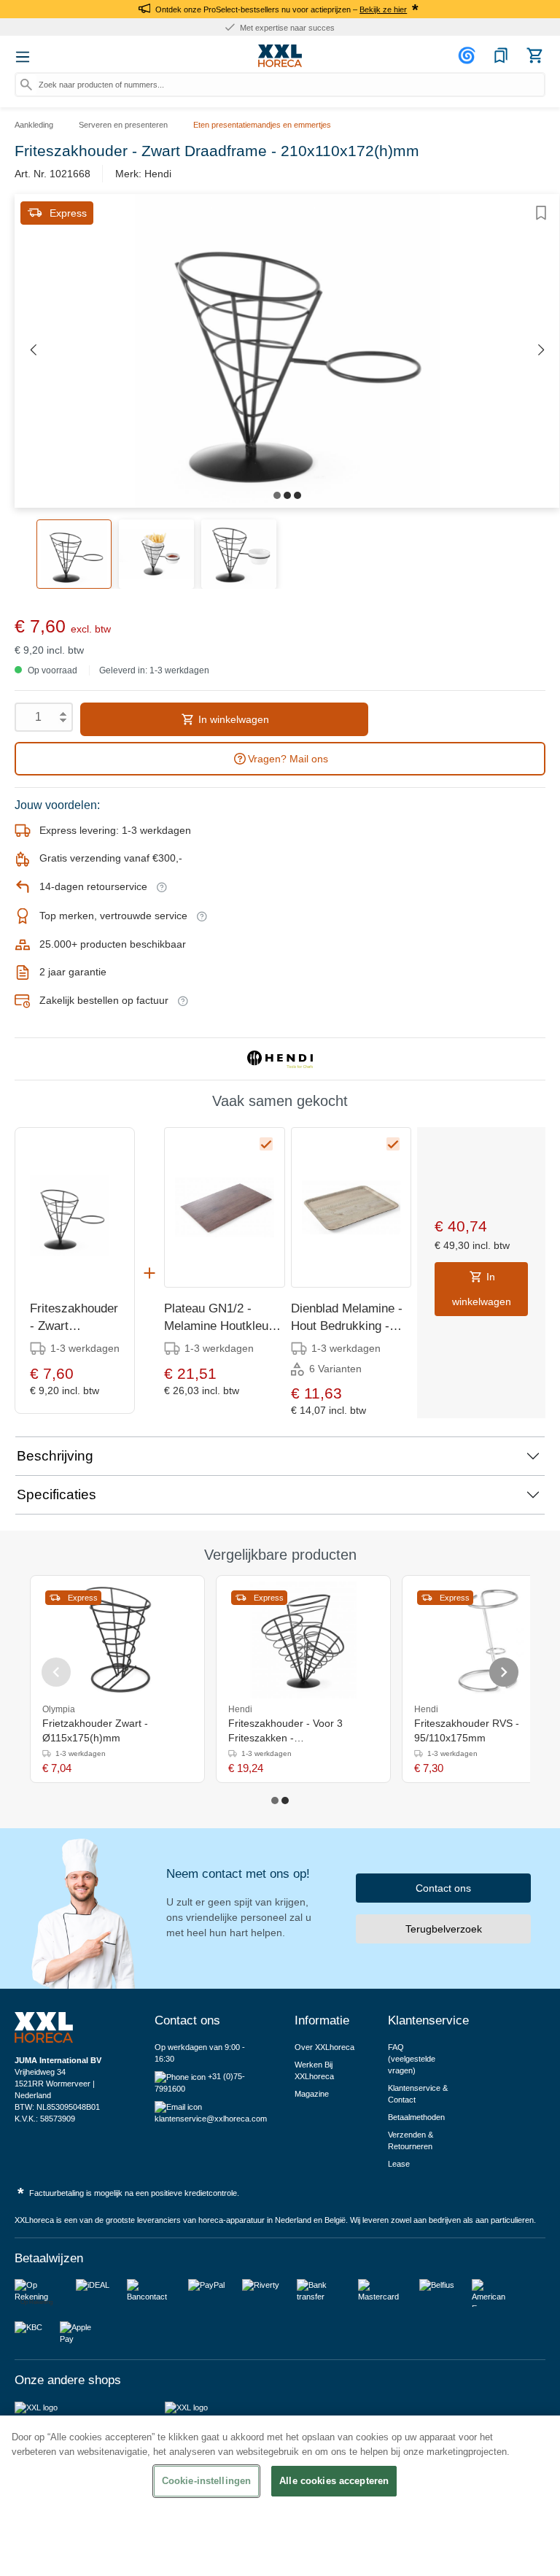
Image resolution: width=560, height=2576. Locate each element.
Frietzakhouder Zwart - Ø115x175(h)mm (95, 1730)
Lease (399, 2164)
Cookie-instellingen (206, 2481)
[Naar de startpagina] (280, 56)
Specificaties (57, 1494)
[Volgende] (541, 351)
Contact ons (443, 1888)
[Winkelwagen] (534, 55)
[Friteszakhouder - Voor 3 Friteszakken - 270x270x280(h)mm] (303, 1640)
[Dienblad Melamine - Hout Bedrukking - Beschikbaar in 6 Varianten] (351, 1207)
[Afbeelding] (277, 495)
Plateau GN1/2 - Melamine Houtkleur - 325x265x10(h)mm (222, 1318)
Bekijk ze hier (383, 9)
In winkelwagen (232, 719)
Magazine (312, 2094)
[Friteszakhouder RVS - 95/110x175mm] (489, 1640)
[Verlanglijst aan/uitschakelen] (541, 213)
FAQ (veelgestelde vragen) (412, 2059)
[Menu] (23, 57)
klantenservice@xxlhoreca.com (211, 2119)
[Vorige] (33, 351)
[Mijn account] (469, 55)
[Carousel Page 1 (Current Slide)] (275, 1801)
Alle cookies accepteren (334, 2481)
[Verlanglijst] (501, 55)
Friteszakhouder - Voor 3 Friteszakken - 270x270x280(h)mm (285, 1731)
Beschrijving (55, 1456)
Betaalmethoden (416, 2117)
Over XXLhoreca (324, 2047)
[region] (280, 2496)
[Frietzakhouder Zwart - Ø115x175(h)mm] (117, 1640)
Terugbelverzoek (444, 1929)
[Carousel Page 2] (285, 1801)
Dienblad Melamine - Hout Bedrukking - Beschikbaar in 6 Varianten (347, 1318)
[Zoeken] (26, 85)
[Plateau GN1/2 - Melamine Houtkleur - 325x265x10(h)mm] (224, 1207)
